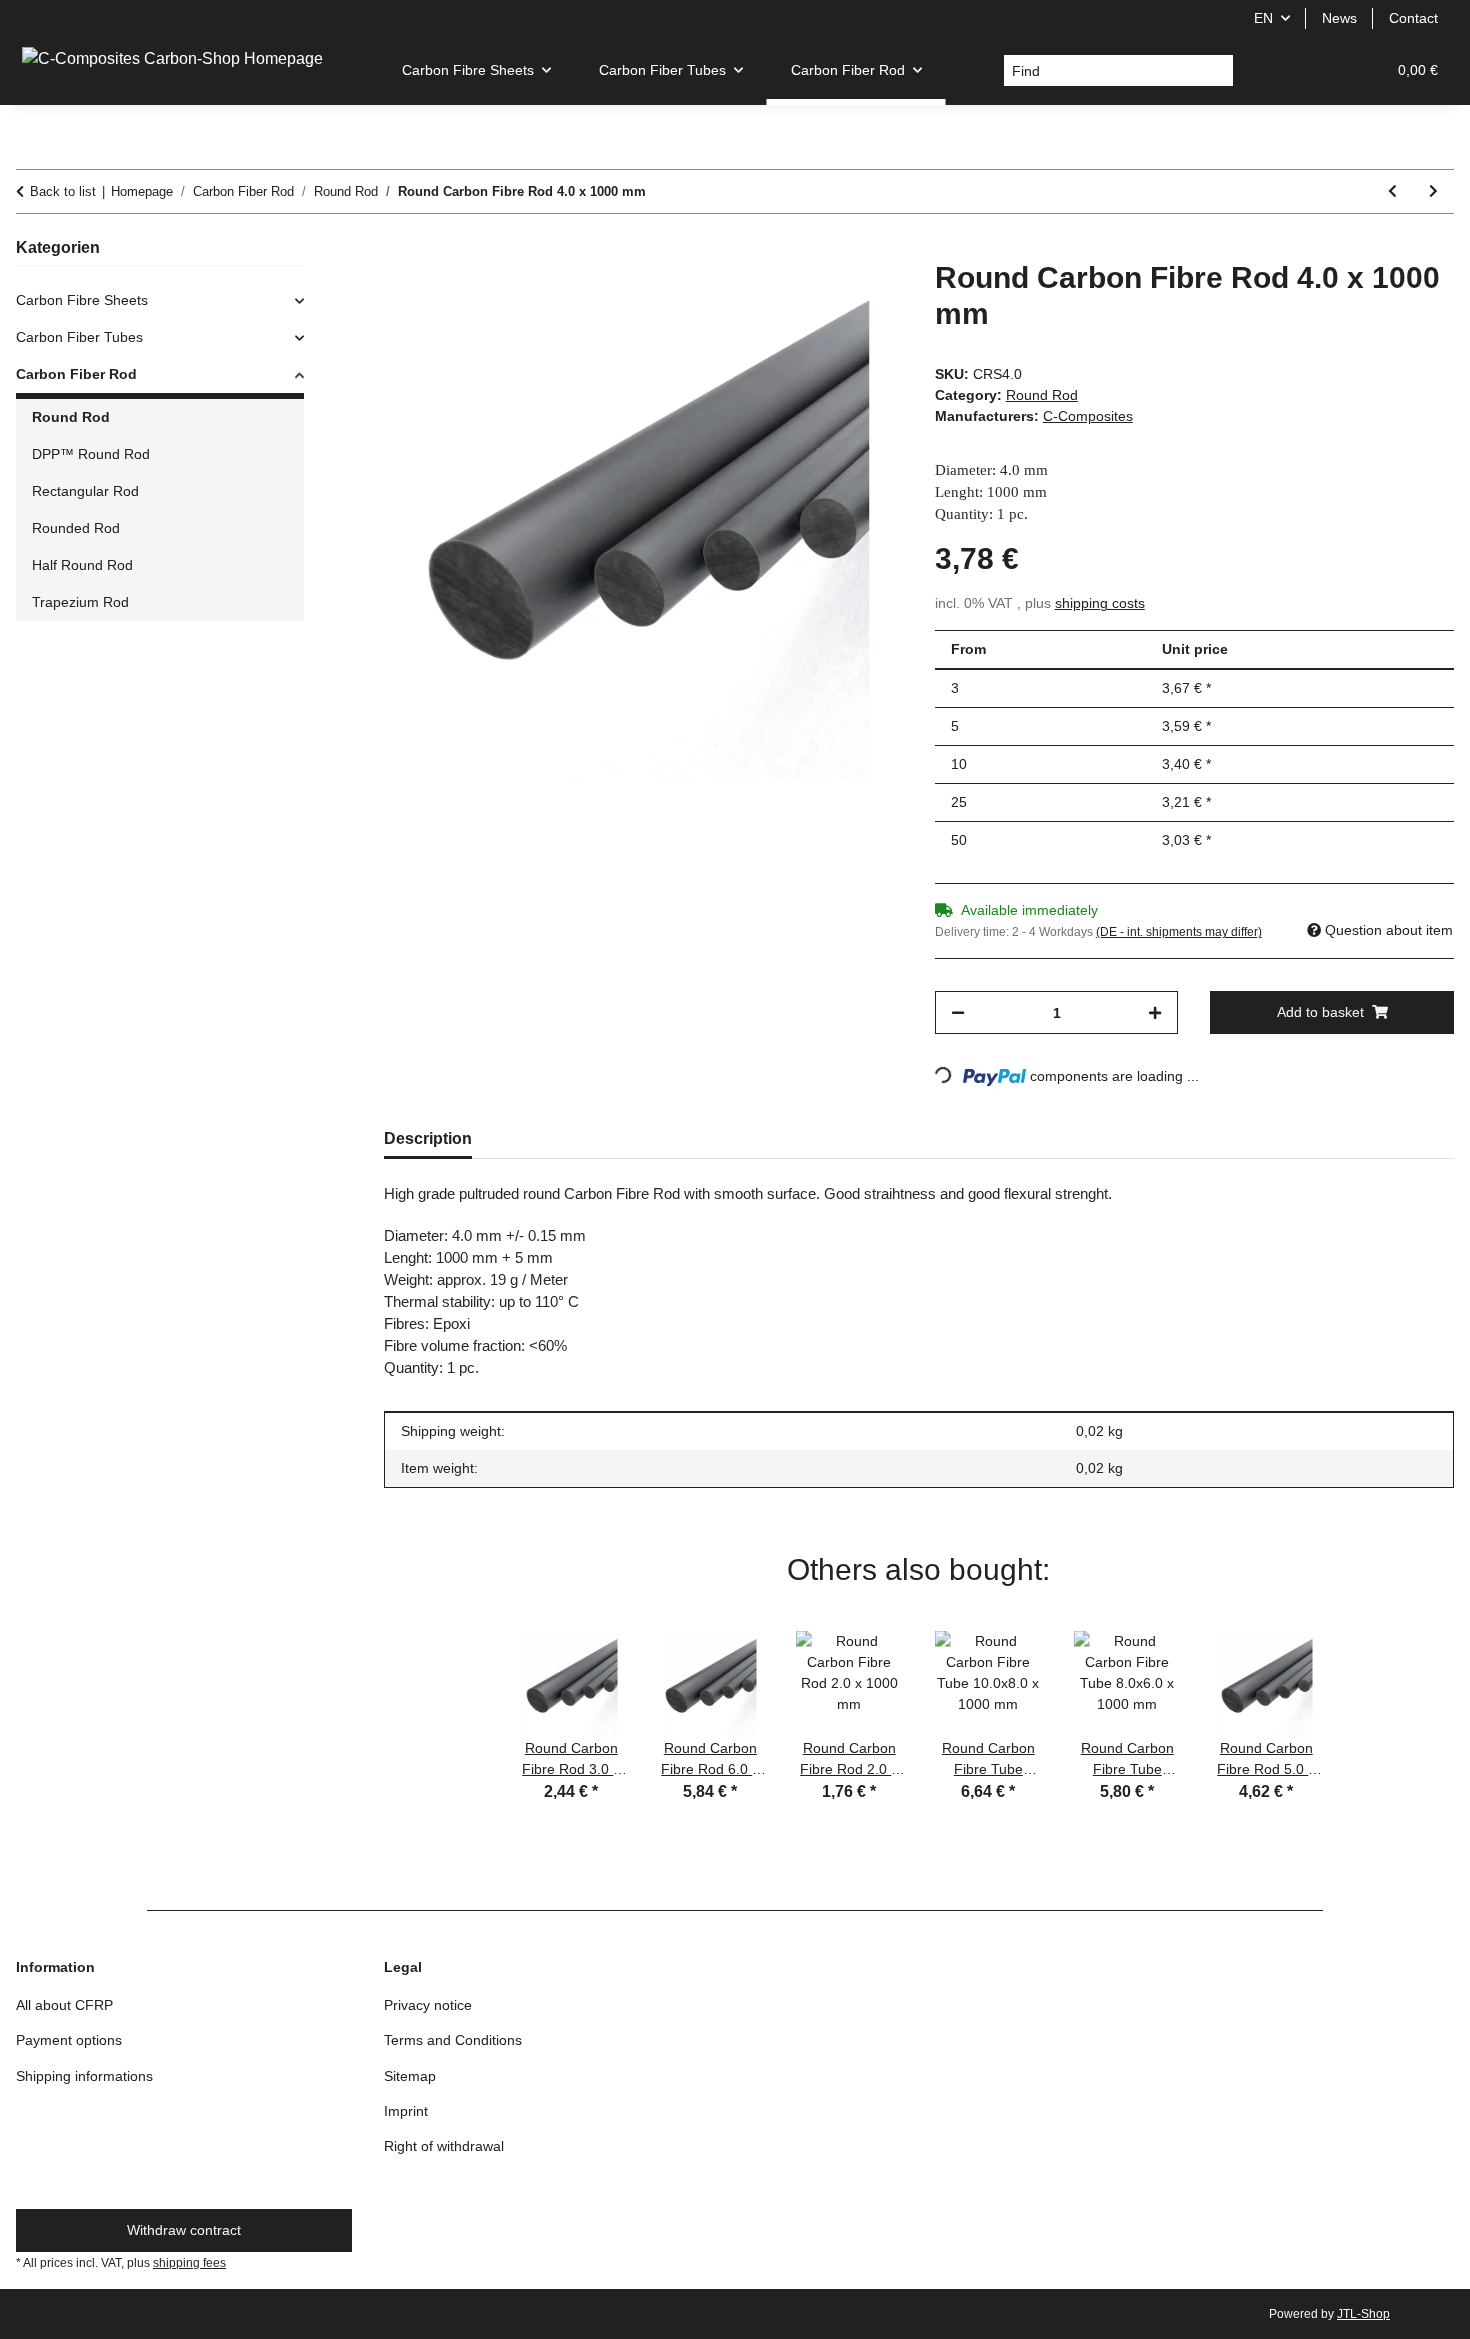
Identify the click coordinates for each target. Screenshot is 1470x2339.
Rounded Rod (76, 528)
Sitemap (410, 2076)
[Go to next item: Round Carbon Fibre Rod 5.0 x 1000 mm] (1433, 191)
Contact (1413, 18)
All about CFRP (64, 2005)
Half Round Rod (82, 565)
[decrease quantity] (958, 1012)
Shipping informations (84, 2076)
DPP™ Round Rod (91, 454)
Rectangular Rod (85, 491)
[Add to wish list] (861, 298)
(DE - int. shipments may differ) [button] (1179, 932)
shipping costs (1100, 603)
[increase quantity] (1155, 1012)
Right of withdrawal (444, 2146)
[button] (1274, 70)
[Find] (1217, 71)
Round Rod (1042, 395)
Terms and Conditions (453, 2040)
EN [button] (1263, 18)
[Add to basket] (400, 249)
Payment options (69, 2040)
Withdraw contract (184, 2230)
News (1339, 18)
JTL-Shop (1363, 2314)
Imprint (406, 2111)
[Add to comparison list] (809, 298)
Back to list (63, 191)
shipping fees (189, 2263)
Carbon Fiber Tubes (79, 337)
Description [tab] (428, 1138)
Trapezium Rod (80, 602)
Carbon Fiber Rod (76, 374)
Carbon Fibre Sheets (82, 300)
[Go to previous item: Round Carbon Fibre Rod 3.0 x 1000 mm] (1392, 191)
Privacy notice (428, 2005)
